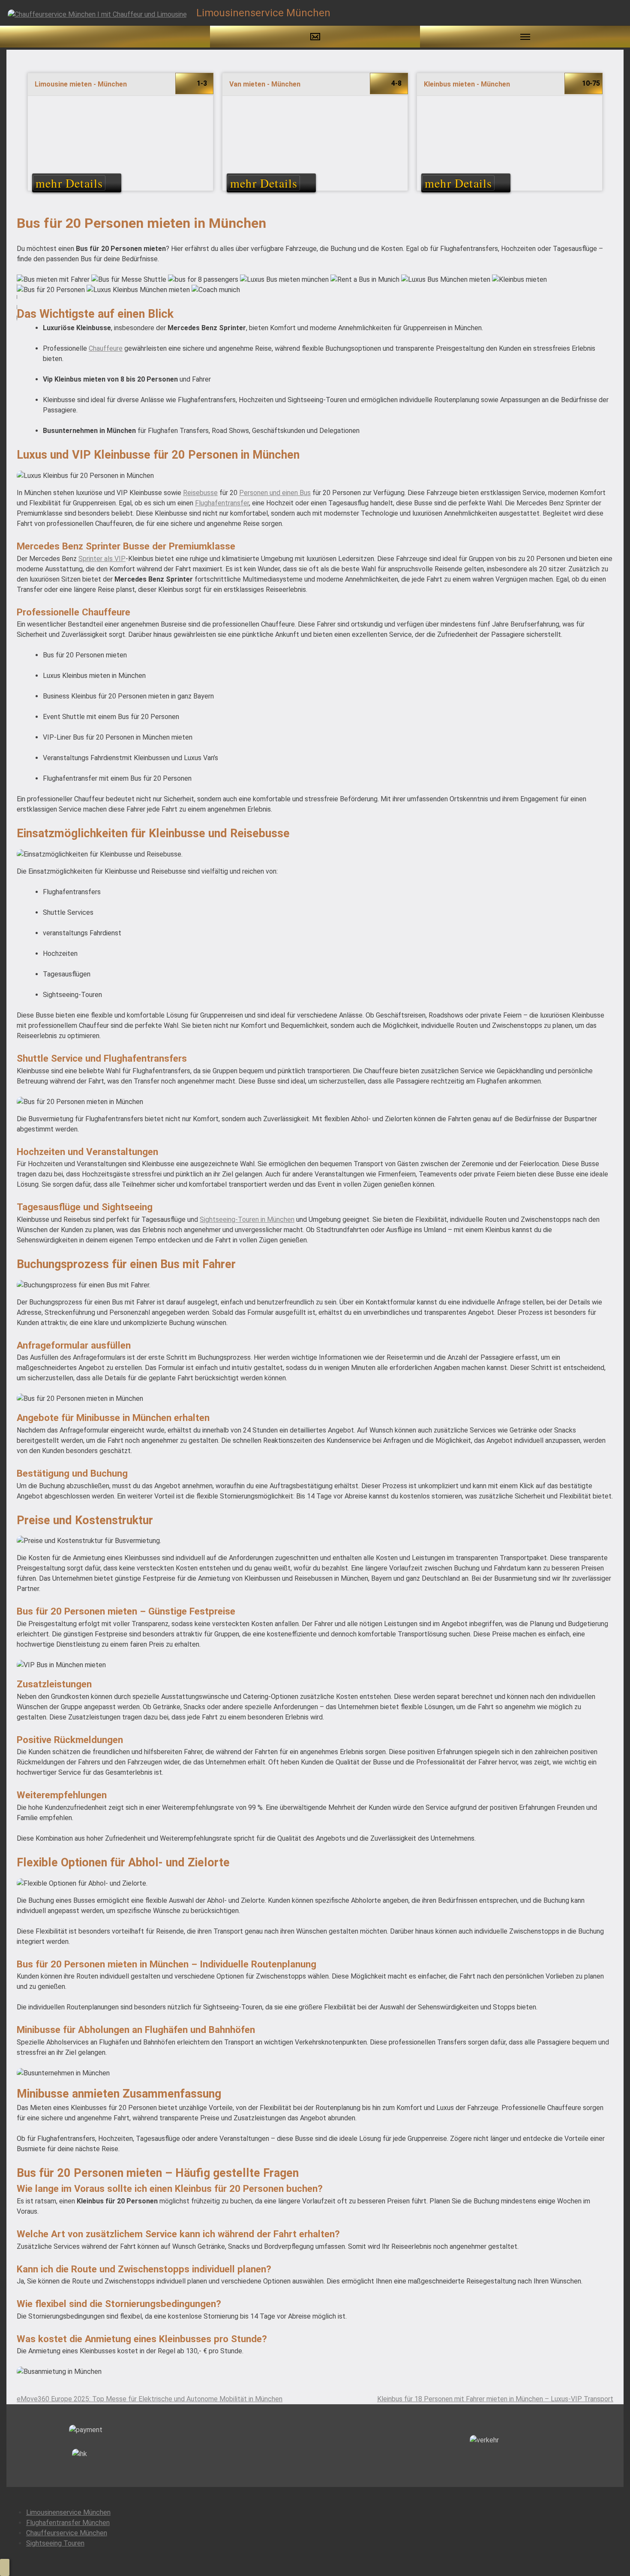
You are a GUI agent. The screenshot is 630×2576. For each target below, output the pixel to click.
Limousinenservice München (68, 2512)
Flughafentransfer (222, 503)
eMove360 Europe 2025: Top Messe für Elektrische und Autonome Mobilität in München (150, 2399)
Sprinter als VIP (102, 559)
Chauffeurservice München (67, 2533)
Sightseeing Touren (55, 2543)
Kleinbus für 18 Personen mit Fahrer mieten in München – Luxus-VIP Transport (495, 2399)
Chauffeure (106, 348)
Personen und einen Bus (275, 493)
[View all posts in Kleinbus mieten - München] (510, 136)
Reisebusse (200, 493)
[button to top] (5, 2567)
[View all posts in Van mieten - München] (315, 136)
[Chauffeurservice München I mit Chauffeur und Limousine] (97, 14)
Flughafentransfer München (68, 2523)
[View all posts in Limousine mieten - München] (120, 136)
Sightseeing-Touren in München (247, 1219)
